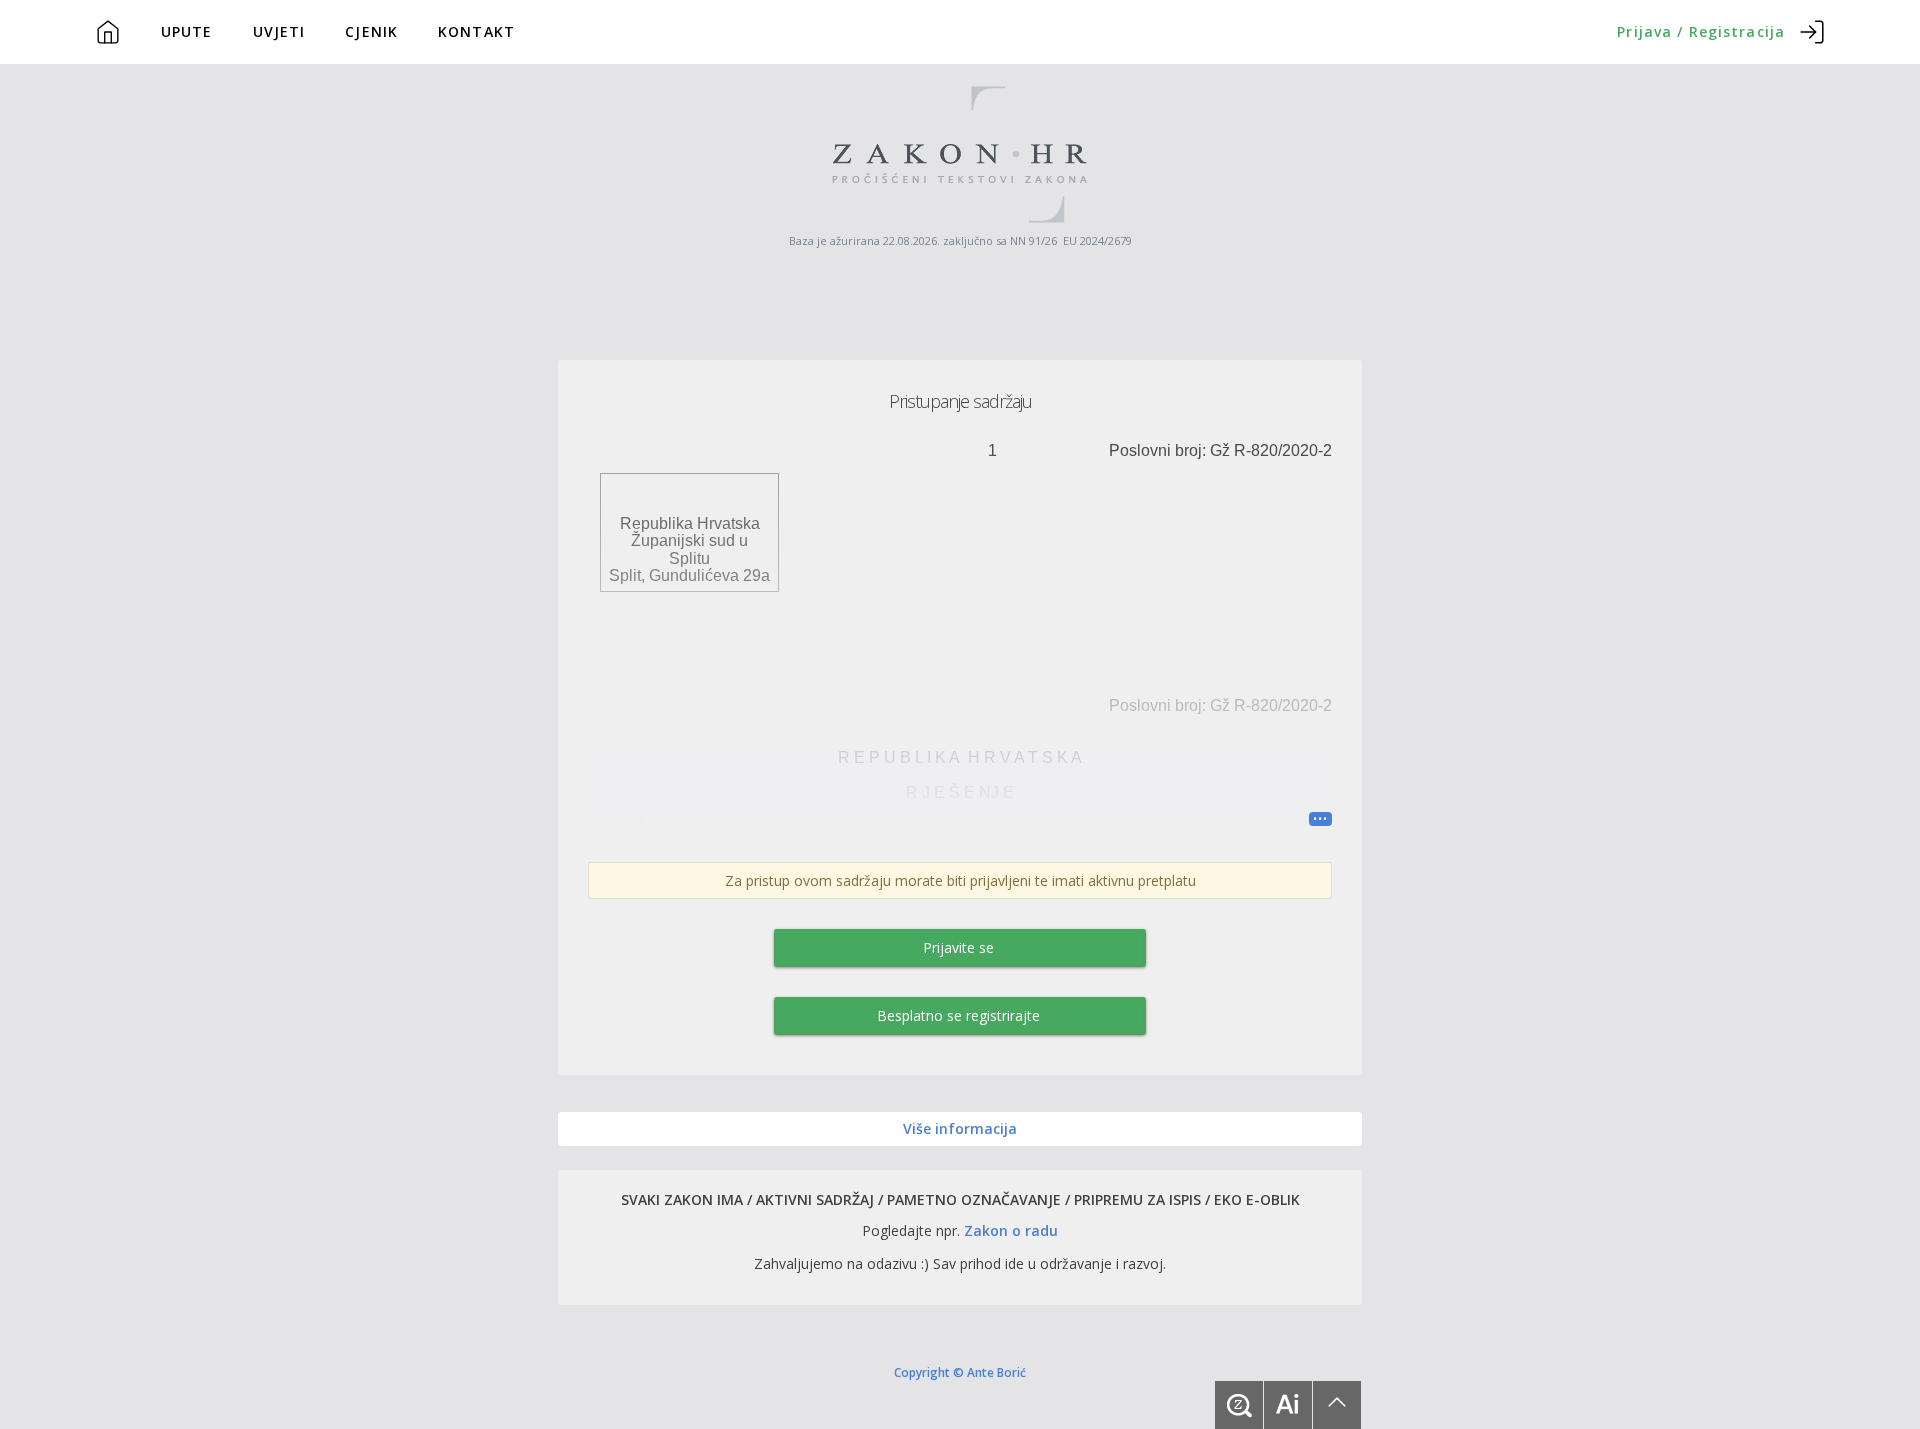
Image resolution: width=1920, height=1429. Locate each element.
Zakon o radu (1011, 1230)
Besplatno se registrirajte (958, 1015)
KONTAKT (476, 31)
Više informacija (960, 1128)
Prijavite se (958, 947)
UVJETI (279, 31)
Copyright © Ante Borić (960, 1372)
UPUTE (187, 31)
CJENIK (371, 31)
